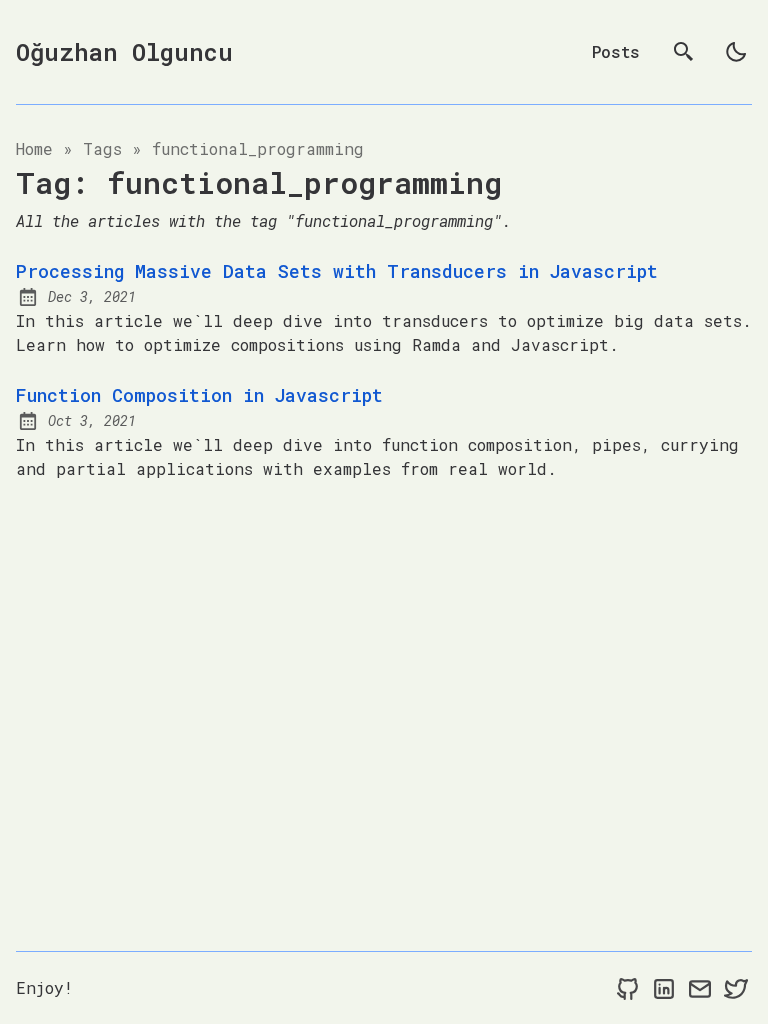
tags (102, 148)
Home (34, 148)
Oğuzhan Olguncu (124, 52)
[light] (736, 52)
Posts (616, 51)
